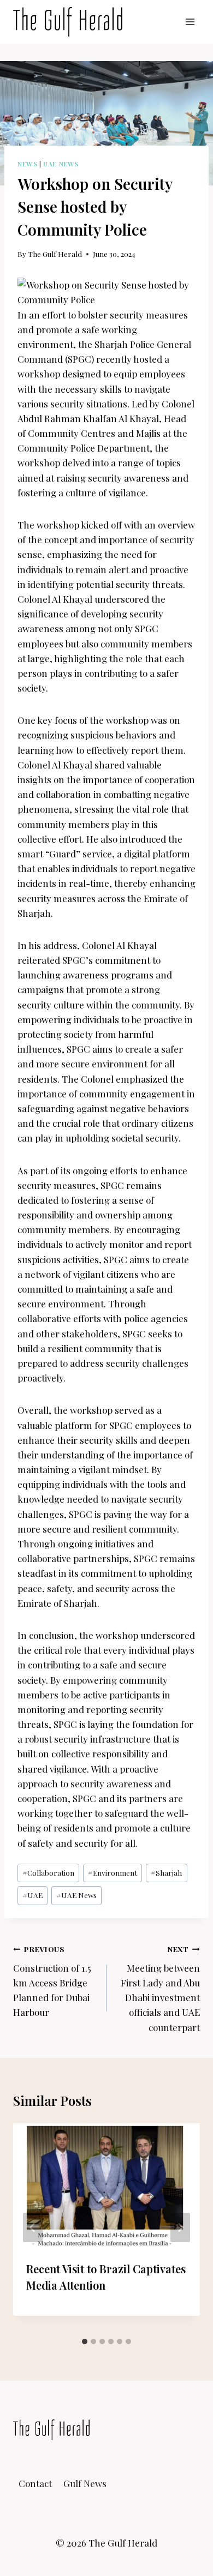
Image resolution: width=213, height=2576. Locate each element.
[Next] (180, 2227)
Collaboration (48, 1872)
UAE (32, 1895)
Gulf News (85, 2483)
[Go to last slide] (33, 2227)
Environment (113, 1872)
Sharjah (166, 1872)
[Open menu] (190, 22)
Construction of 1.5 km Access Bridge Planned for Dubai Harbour (52, 1981)
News (27, 164)
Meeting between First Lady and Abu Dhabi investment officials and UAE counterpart (160, 1988)
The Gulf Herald (55, 254)
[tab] (85, 2341)
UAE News (61, 164)
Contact (35, 2483)
